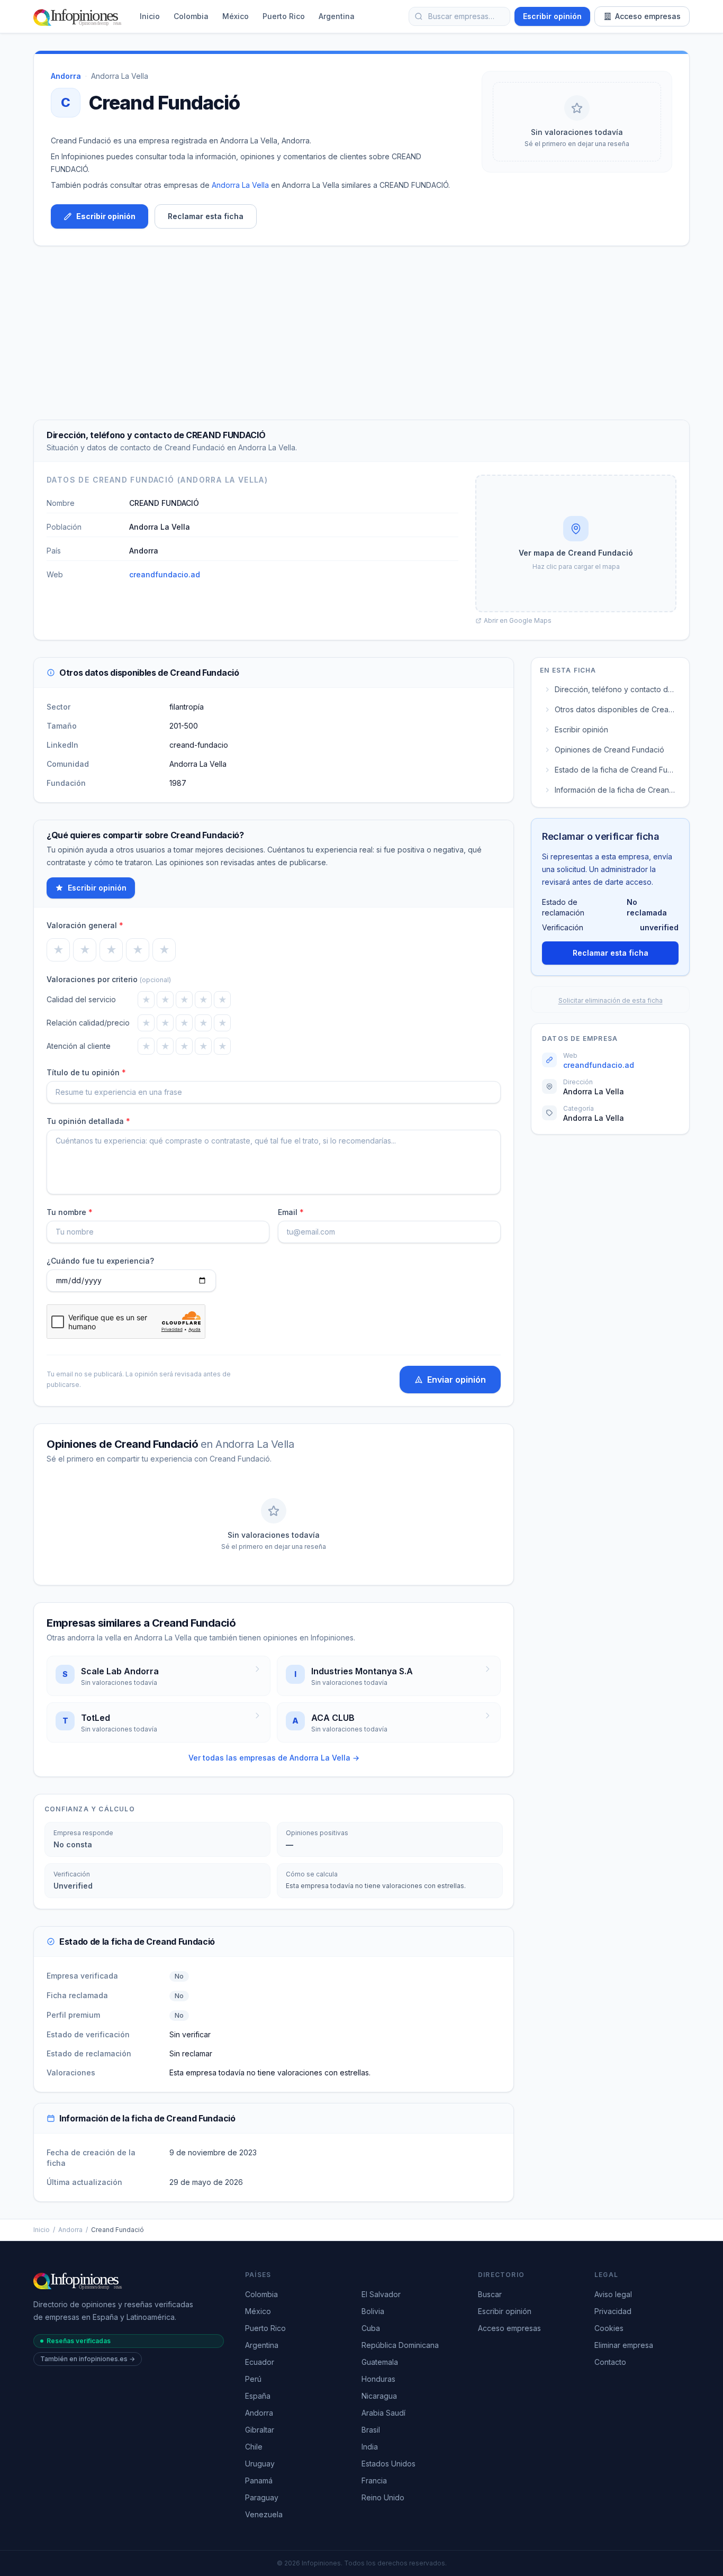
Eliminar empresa (624, 2345)
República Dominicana (400, 2345)
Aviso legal (613, 2294)
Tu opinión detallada (88, 1121)
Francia (374, 2480)
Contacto (610, 2362)
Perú (253, 2379)
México (236, 16)
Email (291, 1212)
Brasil (371, 2430)
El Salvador (381, 2294)
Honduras (378, 2379)
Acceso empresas (648, 16)
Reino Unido (383, 2497)
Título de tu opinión (86, 1072)
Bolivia (373, 2311)
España (258, 2396)
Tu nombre (70, 1212)
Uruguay (260, 2464)
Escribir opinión (552, 16)
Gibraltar (260, 2430)
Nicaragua (379, 2396)
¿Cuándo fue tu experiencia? (100, 1261)
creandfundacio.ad (165, 574)
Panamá (259, 2480)
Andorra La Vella (120, 76)
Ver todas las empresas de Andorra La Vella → (274, 1758)
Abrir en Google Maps (518, 620)
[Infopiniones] (79, 16)
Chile (254, 2447)
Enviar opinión (457, 1380)
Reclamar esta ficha (206, 216)
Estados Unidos (388, 2464)
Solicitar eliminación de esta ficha (611, 1000)
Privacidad (613, 2311)
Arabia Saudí (383, 2413)
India (370, 2447)
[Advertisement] (361, 333)
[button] (576, 543)
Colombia (191, 16)
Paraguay (262, 2497)
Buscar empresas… (461, 16)
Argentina (337, 16)
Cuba (371, 2328)
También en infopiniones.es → (88, 2359)
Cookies (609, 2328)
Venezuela (264, 2514)
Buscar (490, 2294)
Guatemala (380, 2362)
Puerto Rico (284, 16)
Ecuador (260, 2362)
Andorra (70, 2230)
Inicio (150, 16)
